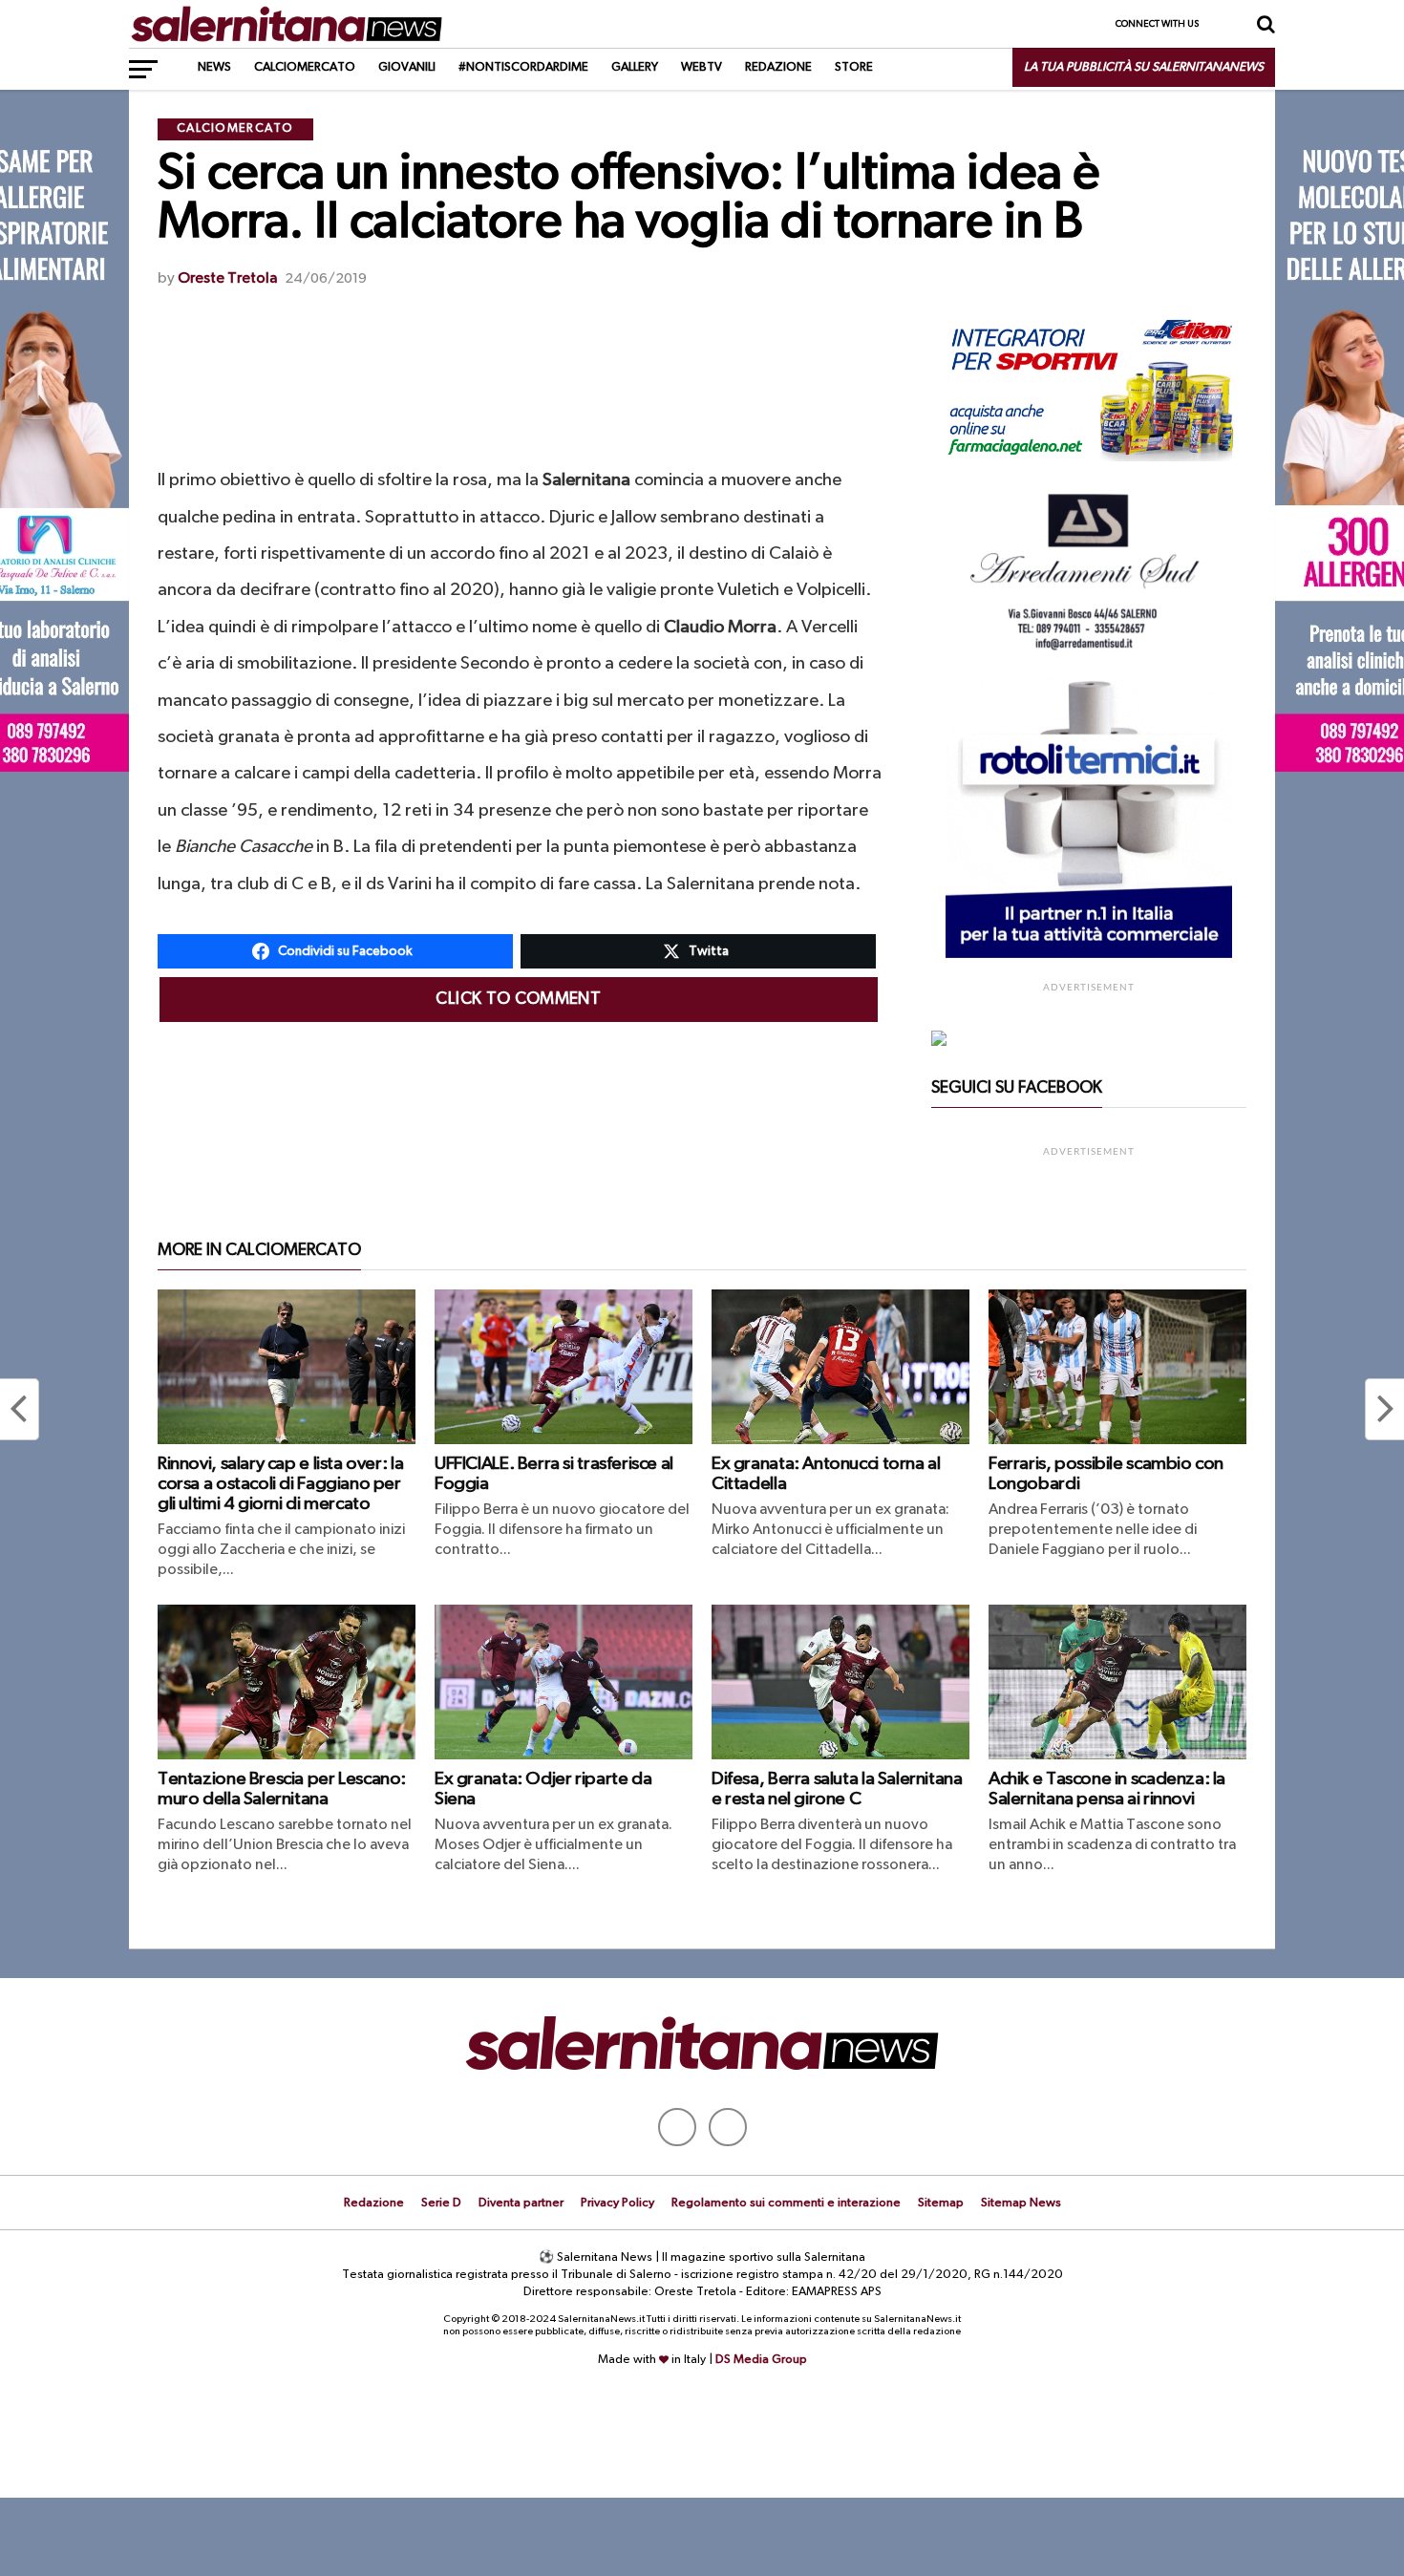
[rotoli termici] (1089, 954)
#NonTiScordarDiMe (523, 67)
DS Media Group (761, 2360)
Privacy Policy (617, 2203)
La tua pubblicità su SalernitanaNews (1144, 67)
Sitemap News (1021, 2203)
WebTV (702, 67)
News (214, 67)
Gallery (635, 67)
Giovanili (407, 67)
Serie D (441, 2203)
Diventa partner (521, 2203)
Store (854, 67)
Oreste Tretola (227, 279)
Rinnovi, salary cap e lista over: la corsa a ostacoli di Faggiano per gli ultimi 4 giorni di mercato (280, 1484)
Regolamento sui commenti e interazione (786, 2203)
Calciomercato (305, 67)
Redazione (778, 67)
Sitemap (941, 2203)
